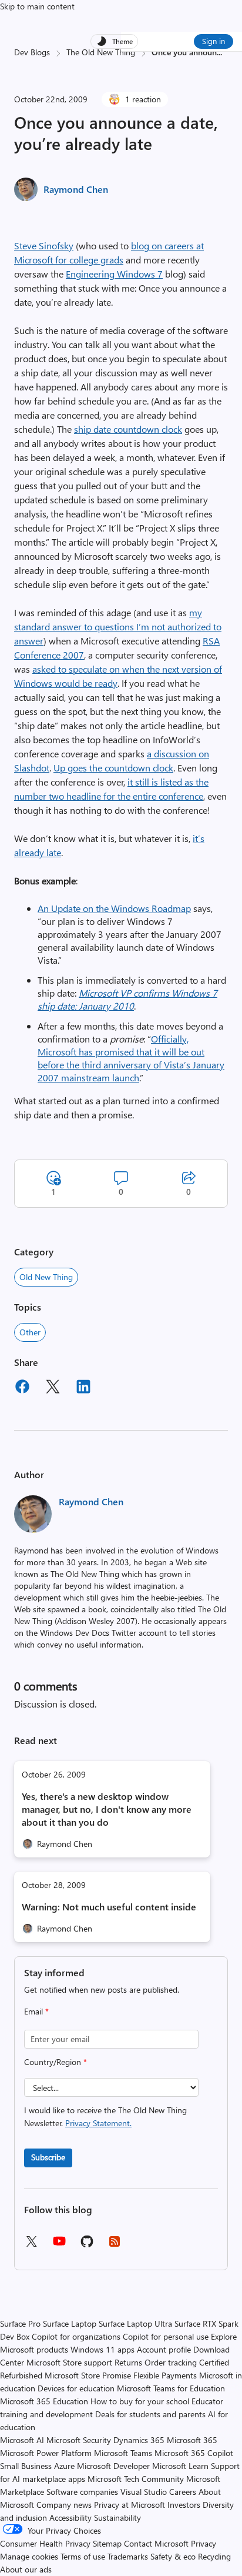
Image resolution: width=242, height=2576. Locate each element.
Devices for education (76, 2388)
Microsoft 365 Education (44, 2401)
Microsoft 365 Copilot (194, 2453)
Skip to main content (37, 6)
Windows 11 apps (102, 2349)
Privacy (204, 2543)
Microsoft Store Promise (88, 2375)
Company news (64, 2505)
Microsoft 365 (192, 2440)
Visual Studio (144, 2492)
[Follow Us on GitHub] (87, 2245)
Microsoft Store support (69, 2362)
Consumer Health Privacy (45, 2543)
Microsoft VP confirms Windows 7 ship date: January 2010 (127, 999)
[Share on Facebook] (22, 1388)
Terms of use (83, 2556)
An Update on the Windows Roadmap (114, 908)
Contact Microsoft (156, 2543)
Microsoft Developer (113, 2466)
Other (30, 1332)
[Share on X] (53, 1388)
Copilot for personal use (166, 2336)
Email (36, 2011)
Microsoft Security (79, 2440)
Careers (183, 2492)
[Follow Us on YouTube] (59, 2245)
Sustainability (117, 2517)
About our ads (26, 2569)
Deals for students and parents (150, 2414)
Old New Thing (46, 1277)
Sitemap (107, 2543)
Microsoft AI (22, 2440)
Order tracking (171, 2362)
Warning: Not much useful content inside (109, 1907)
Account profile (164, 2349)
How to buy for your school (140, 2401)
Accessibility (70, 2517)
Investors (184, 2505)
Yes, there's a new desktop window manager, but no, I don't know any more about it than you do (107, 1809)
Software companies (82, 2492)
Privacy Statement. (98, 2123)
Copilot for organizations (76, 2336)
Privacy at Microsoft (130, 2505)
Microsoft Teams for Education (171, 2388)
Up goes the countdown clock (113, 768)
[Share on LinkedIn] (83, 1388)
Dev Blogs (32, 52)
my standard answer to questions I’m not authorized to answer (118, 627)
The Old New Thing (101, 52)
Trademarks (128, 2556)
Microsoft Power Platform (46, 2453)
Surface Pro (20, 2323)
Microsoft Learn (180, 2466)
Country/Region (56, 2062)
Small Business (26, 2466)
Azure (64, 2466)
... (219, 52)
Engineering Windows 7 (114, 274)
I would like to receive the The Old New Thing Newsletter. (105, 2116)
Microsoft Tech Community (136, 2479)
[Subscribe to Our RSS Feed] (115, 2245)
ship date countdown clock (128, 429)
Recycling (214, 2556)
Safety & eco (173, 2556)
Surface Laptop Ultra (135, 2323)
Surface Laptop (70, 2323)
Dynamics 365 (139, 2440)
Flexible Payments (165, 2375)
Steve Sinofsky (44, 245)
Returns (128, 2362)
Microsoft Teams (123, 2453)
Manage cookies (29, 2556)
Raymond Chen (76, 189)
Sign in (214, 41)
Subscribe (48, 2157)
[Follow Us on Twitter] (31, 2245)
